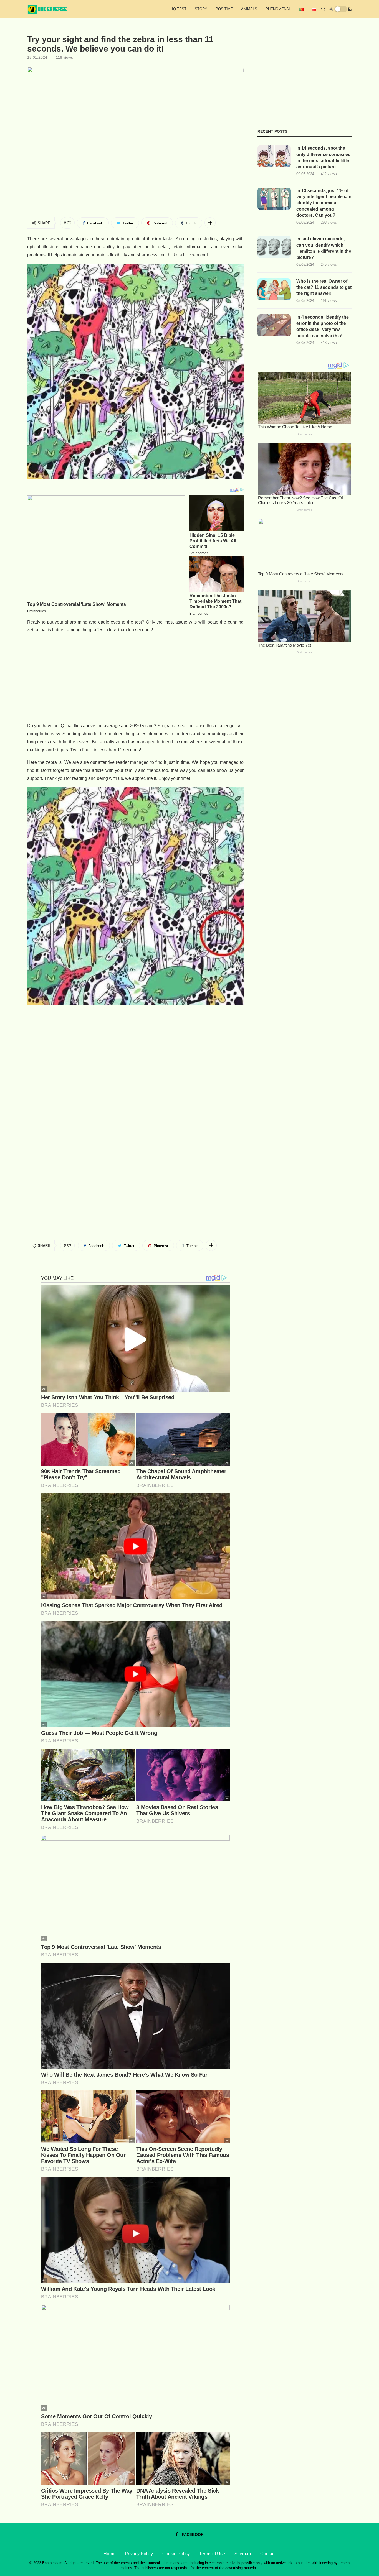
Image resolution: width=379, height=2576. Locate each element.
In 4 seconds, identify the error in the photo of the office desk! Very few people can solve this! (323, 326)
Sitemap (243, 2554)
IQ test (179, 9)
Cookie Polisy (176, 2554)
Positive (224, 9)
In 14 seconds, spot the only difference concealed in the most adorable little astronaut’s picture (324, 157)
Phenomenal (278, 9)
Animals (249, 9)
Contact (268, 2554)
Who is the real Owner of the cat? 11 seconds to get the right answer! (324, 287)
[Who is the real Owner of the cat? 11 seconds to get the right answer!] (274, 289)
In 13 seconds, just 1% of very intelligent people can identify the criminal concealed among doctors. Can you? (324, 203)
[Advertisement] (135, 678)
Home (109, 2554)
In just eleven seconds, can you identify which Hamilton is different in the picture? (324, 248)
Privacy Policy (139, 2554)
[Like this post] (69, 223)
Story (201, 9)
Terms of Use (212, 2554)
